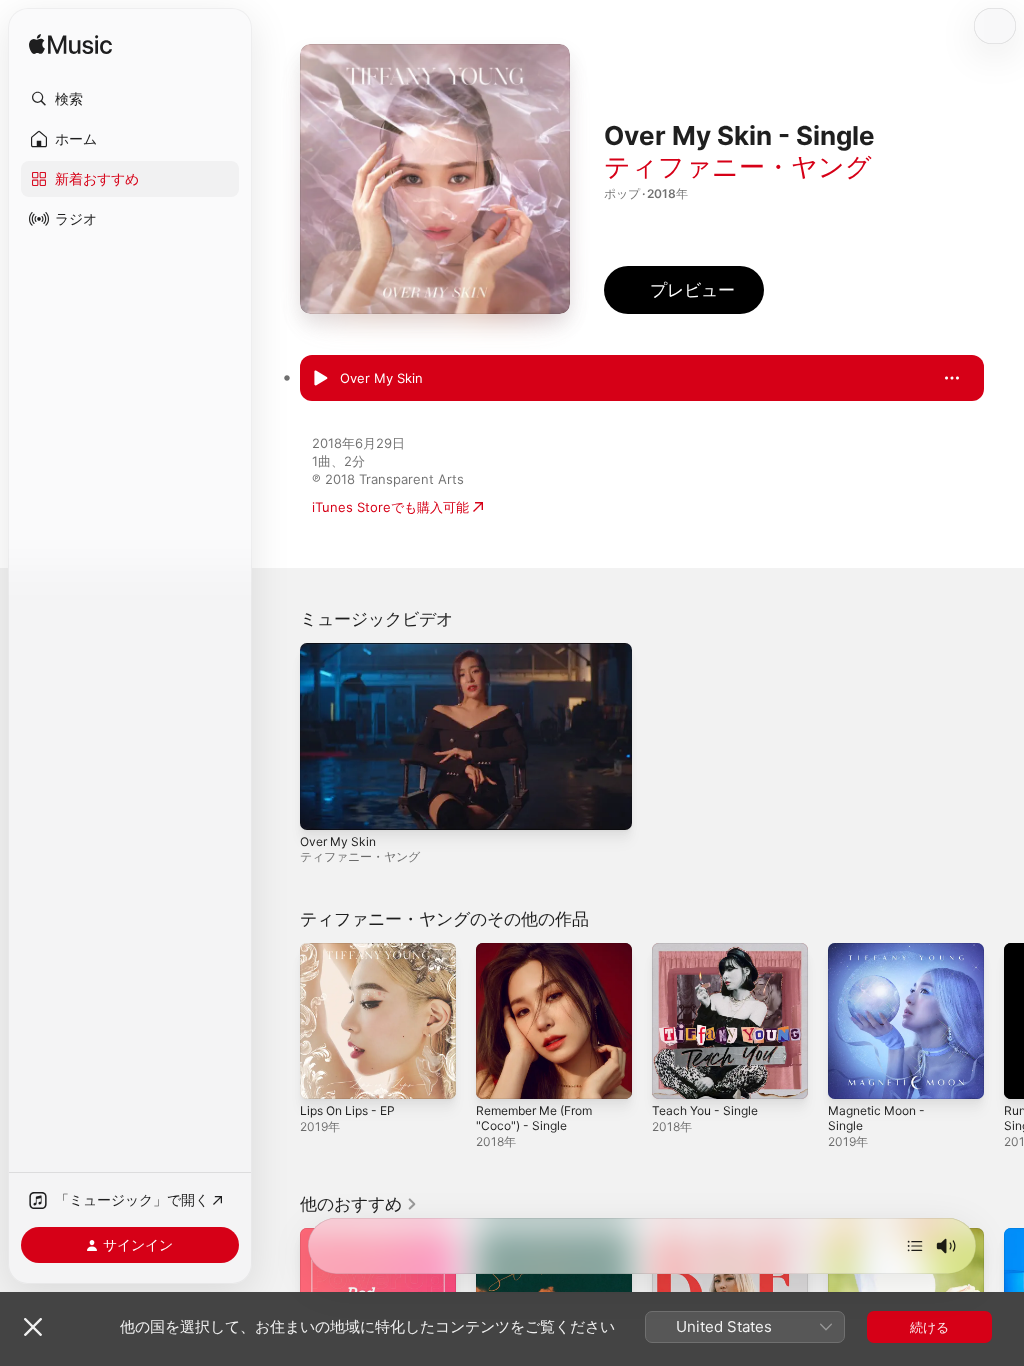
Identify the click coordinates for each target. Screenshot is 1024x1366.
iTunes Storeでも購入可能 (390, 507)
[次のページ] (1004, 1021)
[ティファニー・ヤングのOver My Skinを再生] (320, 379)
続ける (929, 1327)
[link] (359, 1204)
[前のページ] (280, 1021)
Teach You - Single (705, 1110)
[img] (70, 45)
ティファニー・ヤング (738, 166)
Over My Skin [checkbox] (381, 378)
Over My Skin (338, 841)
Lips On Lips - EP (347, 1110)
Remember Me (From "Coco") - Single (534, 1118)
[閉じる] (33, 1327)
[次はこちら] (915, 1246)
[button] (130, 99)
